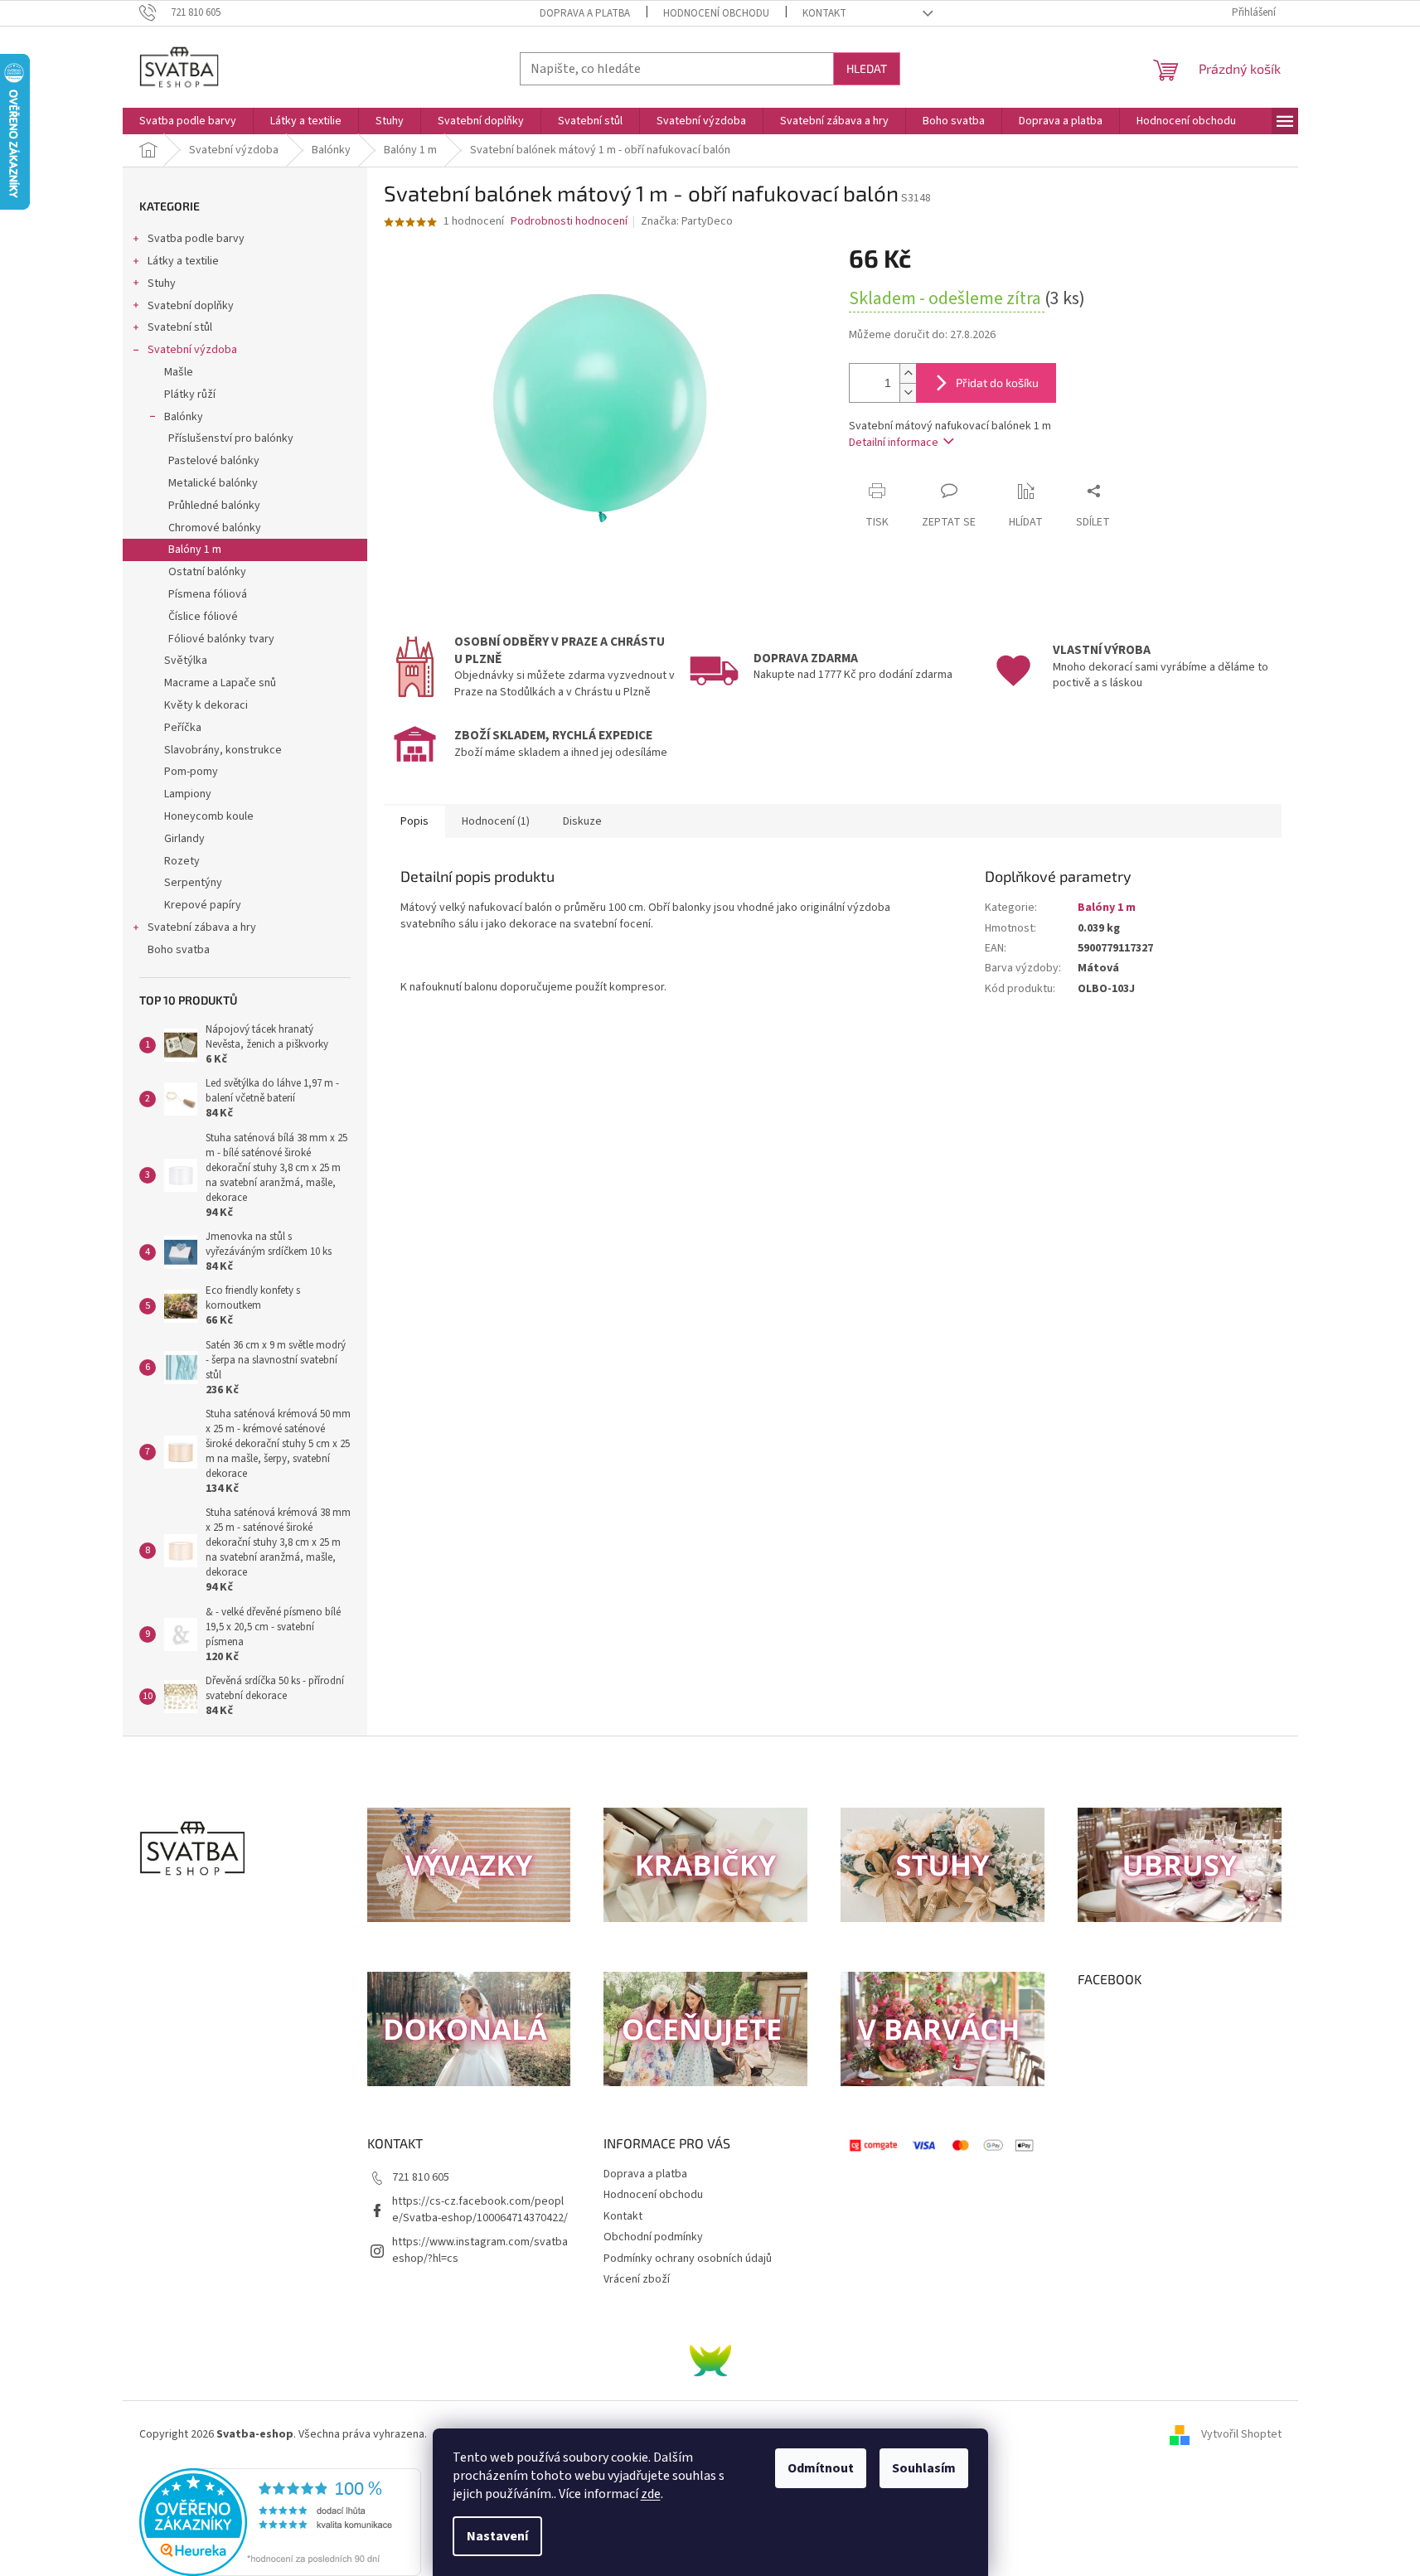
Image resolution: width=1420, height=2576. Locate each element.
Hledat (867, 68)
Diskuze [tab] (582, 821)
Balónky (184, 417)
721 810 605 (421, 2177)
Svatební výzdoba (192, 350)
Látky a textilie (183, 261)
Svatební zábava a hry (202, 927)
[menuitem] (188, 121)
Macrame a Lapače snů (220, 683)
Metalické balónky (213, 483)
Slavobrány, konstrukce (223, 750)
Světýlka (186, 661)
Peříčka (183, 728)
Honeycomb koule (209, 816)
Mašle (179, 372)
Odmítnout (821, 2468)
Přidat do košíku (997, 383)
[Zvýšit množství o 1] (908, 373)
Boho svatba (179, 950)
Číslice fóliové (203, 617)
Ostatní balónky (207, 572)
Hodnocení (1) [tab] (496, 821)
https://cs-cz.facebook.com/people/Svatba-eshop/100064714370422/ (480, 2209)
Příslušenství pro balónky (231, 438)
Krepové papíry (203, 905)
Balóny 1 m (195, 550)
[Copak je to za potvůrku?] (710, 2361)
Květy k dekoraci (206, 705)
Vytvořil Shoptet (1241, 2434)
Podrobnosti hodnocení (569, 222)
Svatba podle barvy (196, 239)
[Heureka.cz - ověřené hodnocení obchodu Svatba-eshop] (280, 2522)
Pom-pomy (191, 772)
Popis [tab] (414, 821)
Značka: (687, 221)
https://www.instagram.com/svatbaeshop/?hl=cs (480, 2250)
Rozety (182, 861)
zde (651, 2494)
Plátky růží (190, 395)
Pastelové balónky (214, 461)
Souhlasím (924, 2468)
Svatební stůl (180, 327)
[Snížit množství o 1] (908, 392)
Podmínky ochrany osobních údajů (688, 2259)
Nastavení (497, 2536)
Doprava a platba (585, 13)
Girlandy (184, 839)
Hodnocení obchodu (716, 13)
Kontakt (824, 13)
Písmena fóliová (208, 594)
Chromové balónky (215, 528)
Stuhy (162, 283)
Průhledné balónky (214, 506)
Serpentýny (193, 883)
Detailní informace (894, 443)
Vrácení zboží (637, 2279)
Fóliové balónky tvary (221, 639)
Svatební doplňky (191, 306)
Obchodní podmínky (653, 2237)
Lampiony (188, 794)
